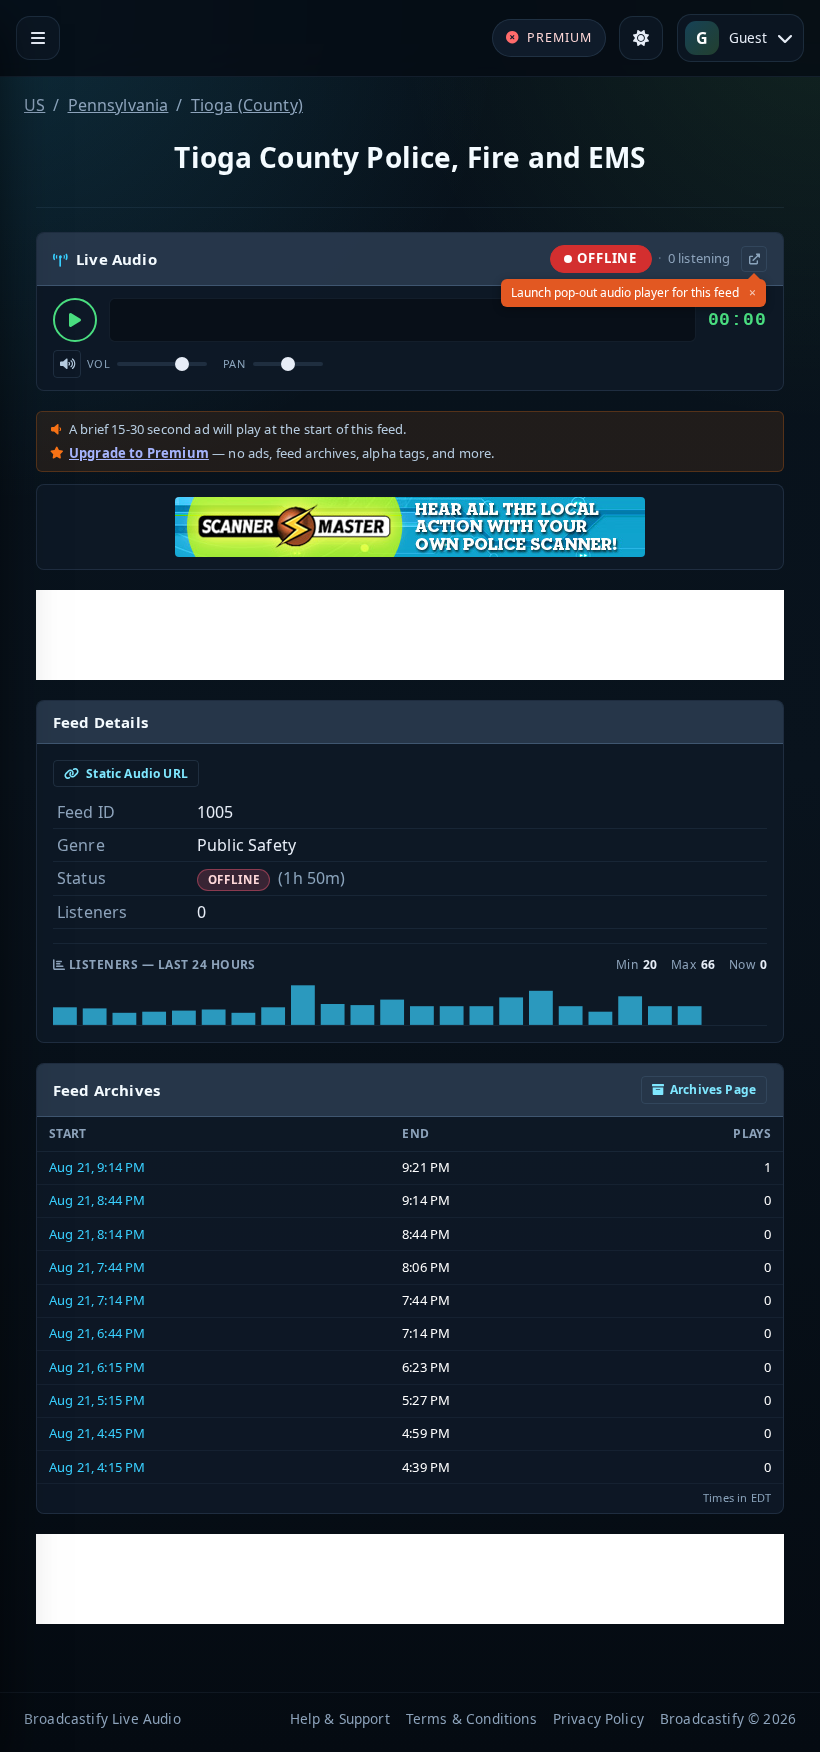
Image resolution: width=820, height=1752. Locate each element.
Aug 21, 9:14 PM (97, 1167)
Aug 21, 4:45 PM (97, 1433)
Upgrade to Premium (139, 453)
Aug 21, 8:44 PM (97, 1200)
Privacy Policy (598, 1718)
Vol (98, 363)
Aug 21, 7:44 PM (97, 1267)
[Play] (75, 320)
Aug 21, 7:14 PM (97, 1300)
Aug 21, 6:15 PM (97, 1367)
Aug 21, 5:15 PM (97, 1400)
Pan (234, 363)
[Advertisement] (410, 635)
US (34, 105)
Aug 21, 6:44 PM (97, 1333)
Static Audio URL (135, 773)
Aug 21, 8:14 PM (97, 1234)
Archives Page (713, 1089)
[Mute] (67, 364)
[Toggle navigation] (38, 38)
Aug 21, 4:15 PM (97, 1467)
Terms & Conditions (471, 1718)
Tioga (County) (247, 105)
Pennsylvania (118, 105)
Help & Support (340, 1718)
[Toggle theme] (641, 38)
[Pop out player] (754, 259)
